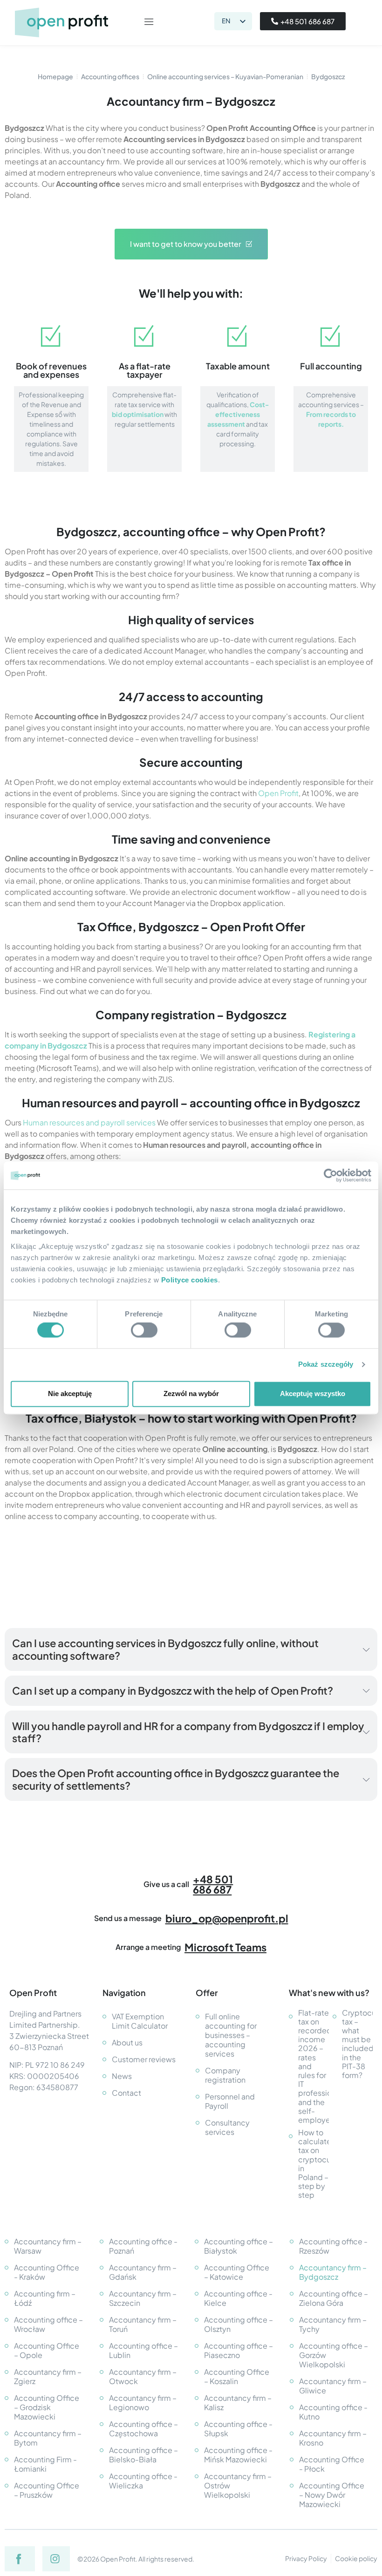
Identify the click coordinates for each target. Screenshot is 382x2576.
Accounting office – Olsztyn (239, 2324)
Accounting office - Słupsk (238, 2429)
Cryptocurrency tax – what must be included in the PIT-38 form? (357, 2044)
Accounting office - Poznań (143, 2246)
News (122, 2076)
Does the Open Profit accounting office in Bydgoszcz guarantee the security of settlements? (176, 1779)
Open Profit (278, 793)
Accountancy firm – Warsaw (48, 2246)
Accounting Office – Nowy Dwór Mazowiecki (332, 2495)
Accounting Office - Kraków (47, 2272)
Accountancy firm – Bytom (48, 2438)
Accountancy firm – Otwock (143, 2376)
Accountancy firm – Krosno (333, 2438)
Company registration (225, 2075)
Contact (126, 2093)
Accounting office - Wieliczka (143, 2481)
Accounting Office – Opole (47, 2350)
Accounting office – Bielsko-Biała (143, 2455)
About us (127, 2042)
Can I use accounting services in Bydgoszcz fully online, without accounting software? (165, 1649)
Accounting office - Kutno (333, 2412)
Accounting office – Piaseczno (239, 2350)
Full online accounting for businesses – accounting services (231, 2035)
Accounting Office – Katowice (237, 2272)
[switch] (144, 1330)
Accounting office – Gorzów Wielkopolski (334, 2355)
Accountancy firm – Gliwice (333, 2386)
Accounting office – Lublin (143, 2350)
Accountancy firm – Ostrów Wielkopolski (238, 2485)
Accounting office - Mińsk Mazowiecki (238, 2455)
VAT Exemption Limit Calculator (140, 2021)
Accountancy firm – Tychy (333, 2324)
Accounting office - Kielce (238, 2298)
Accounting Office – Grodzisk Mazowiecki (47, 2407)
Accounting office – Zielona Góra (334, 2298)
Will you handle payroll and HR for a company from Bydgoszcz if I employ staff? (188, 1732)
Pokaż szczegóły (326, 1365)
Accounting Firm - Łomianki (45, 2464)
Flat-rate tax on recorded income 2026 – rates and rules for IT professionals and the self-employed (314, 2066)
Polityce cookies (190, 1280)
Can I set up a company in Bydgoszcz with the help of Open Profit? (173, 1690)
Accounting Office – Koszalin (237, 2376)
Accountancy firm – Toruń (143, 2324)
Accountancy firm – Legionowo (143, 2402)
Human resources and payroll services (89, 1122)
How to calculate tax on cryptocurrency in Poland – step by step (314, 2164)
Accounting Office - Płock (332, 2464)
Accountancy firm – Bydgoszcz (333, 2272)
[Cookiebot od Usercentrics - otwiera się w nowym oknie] (331, 1175)
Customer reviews (144, 2059)
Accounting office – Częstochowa (143, 2429)
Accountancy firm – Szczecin (143, 2298)
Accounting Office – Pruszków (47, 2490)
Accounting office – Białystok (239, 2246)
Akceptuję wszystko (313, 1394)
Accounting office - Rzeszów (333, 2246)
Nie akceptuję (70, 1394)
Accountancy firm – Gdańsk (143, 2272)
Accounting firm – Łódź (45, 2298)
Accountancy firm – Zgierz (48, 2376)
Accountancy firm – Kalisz (238, 2402)
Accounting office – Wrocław (48, 2324)
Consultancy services (227, 2127)
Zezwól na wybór (191, 1394)
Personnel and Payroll (230, 2101)
